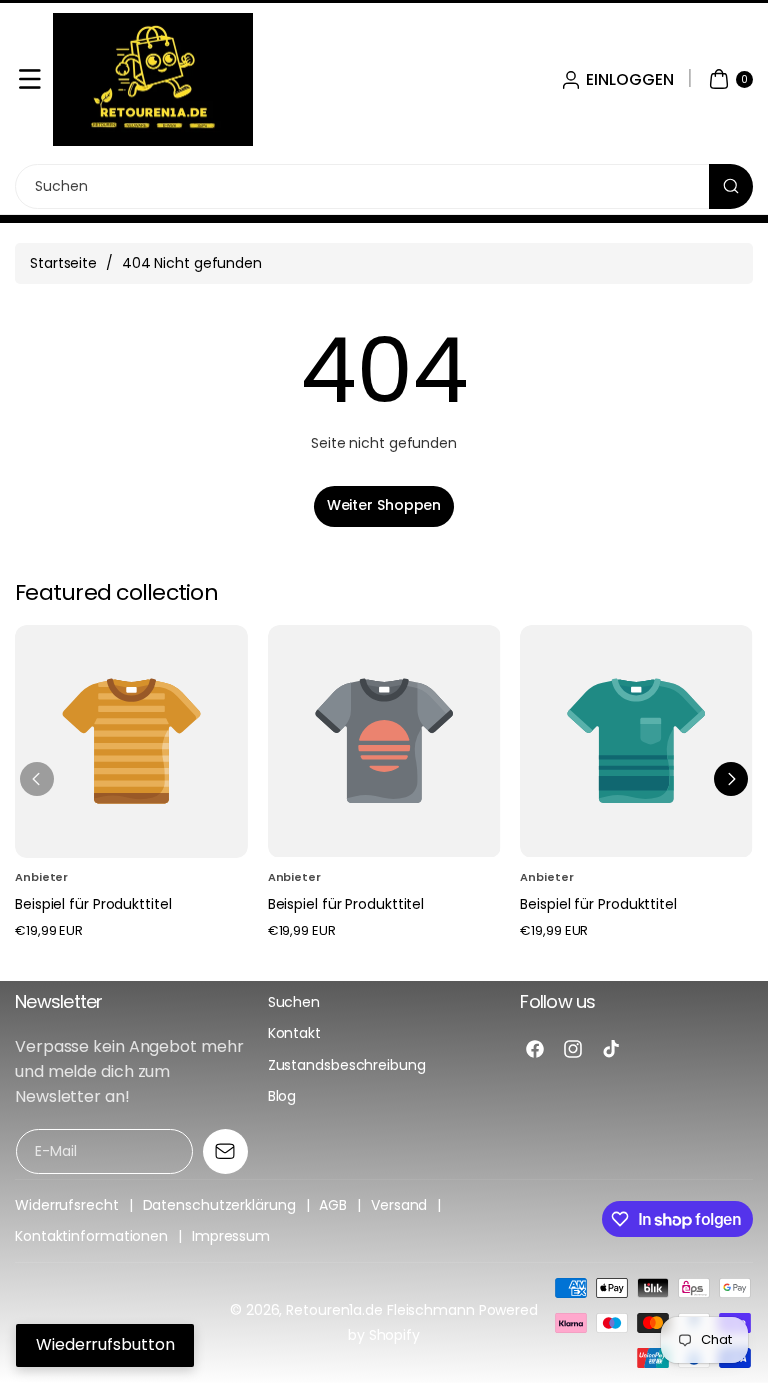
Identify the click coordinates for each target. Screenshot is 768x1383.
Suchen (294, 1002)
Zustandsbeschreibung (347, 1065)
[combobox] (384, 186)
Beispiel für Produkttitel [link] (93, 904)
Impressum (231, 1236)
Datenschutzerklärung (219, 1205)
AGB (333, 1205)
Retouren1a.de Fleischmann (380, 1310)
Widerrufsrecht (67, 1205)
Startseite (63, 263)
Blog (282, 1096)
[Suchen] (731, 186)
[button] (30, 79)
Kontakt (294, 1033)
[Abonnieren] (225, 1151)
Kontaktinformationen (91, 1236)
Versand (399, 1205)
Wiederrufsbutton (105, 1344)
